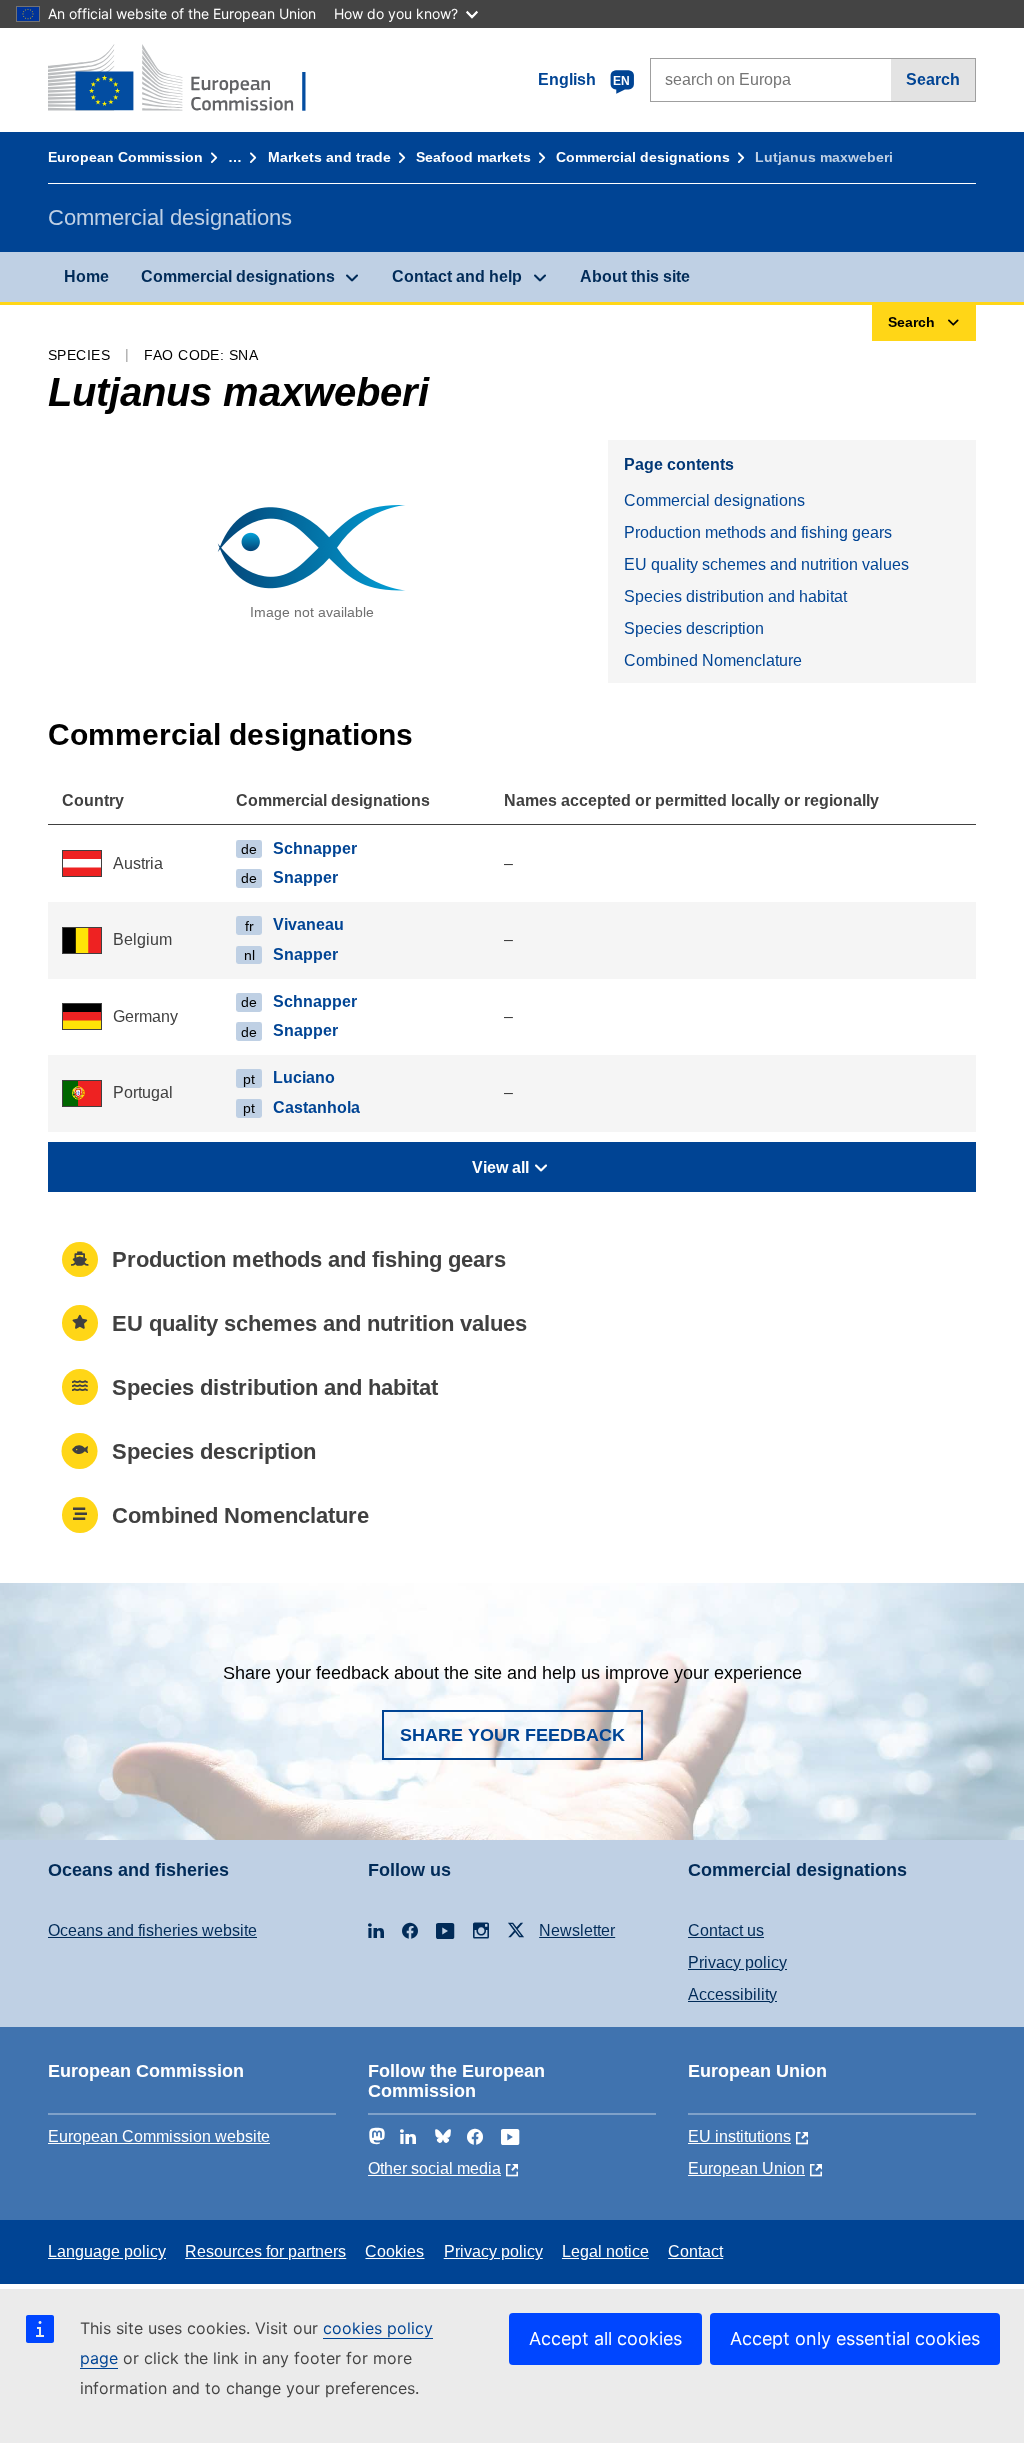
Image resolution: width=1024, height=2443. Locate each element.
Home (86, 276)
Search (933, 79)
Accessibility (732, 1994)
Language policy (107, 2251)
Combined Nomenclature (713, 660)
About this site (635, 276)
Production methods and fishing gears (758, 532)
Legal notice (605, 2251)
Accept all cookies (605, 2338)
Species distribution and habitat (735, 596)
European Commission (125, 157)
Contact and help (457, 276)
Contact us (726, 1930)
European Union (746, 2168)
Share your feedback (512, 1735)
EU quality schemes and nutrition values (766, 564)
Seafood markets (473, 157)
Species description (694, 628)
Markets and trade (329, 157)
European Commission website (159, 2136)
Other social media (434, 2168)
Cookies (394, 2251)
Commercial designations (643, 157)
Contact (695, 2251)
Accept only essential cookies (855, 2338)
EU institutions (739, 2136)
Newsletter (577, 1930)
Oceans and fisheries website (152, 1930)
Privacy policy (737, 1962)
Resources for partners (265, 2251)
